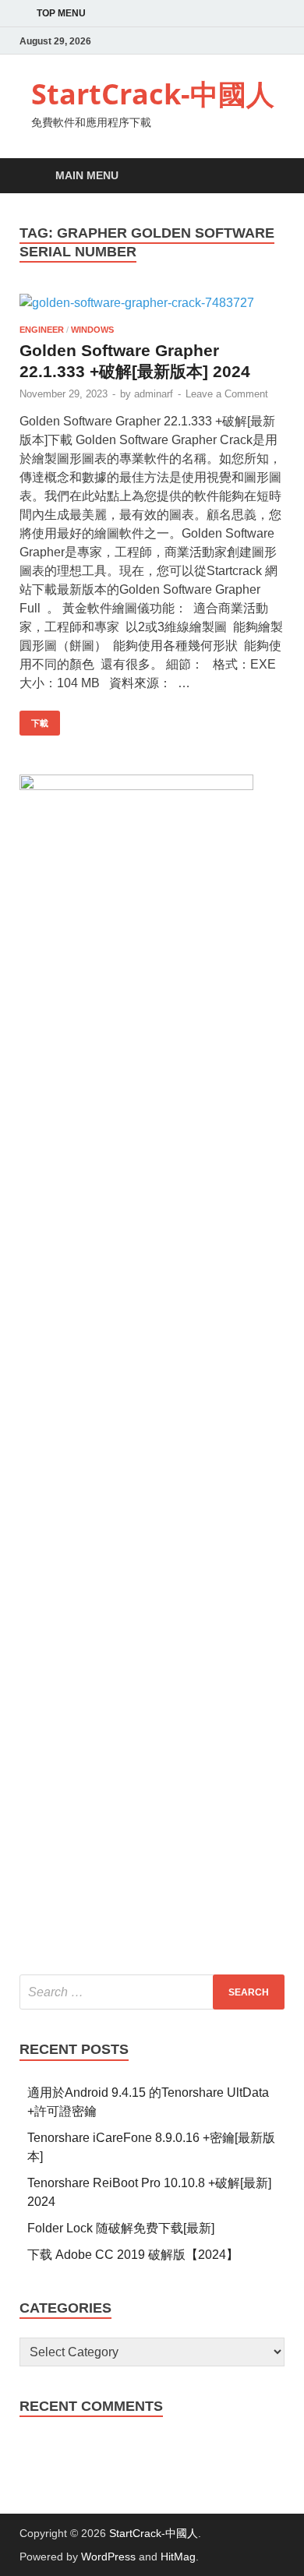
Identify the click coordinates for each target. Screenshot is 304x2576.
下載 (34, 719)
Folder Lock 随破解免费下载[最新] (121, 2228)
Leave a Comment (227, 394)
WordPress (108, 2557)
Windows (92, 330)
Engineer (42, 330)
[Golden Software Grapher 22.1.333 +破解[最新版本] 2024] (152, 303)
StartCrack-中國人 (153, 94)
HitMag (178, 2557)
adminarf (154, 394)
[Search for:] (152, 1992)
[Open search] (265, 176)
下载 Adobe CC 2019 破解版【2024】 (133, 2255)
